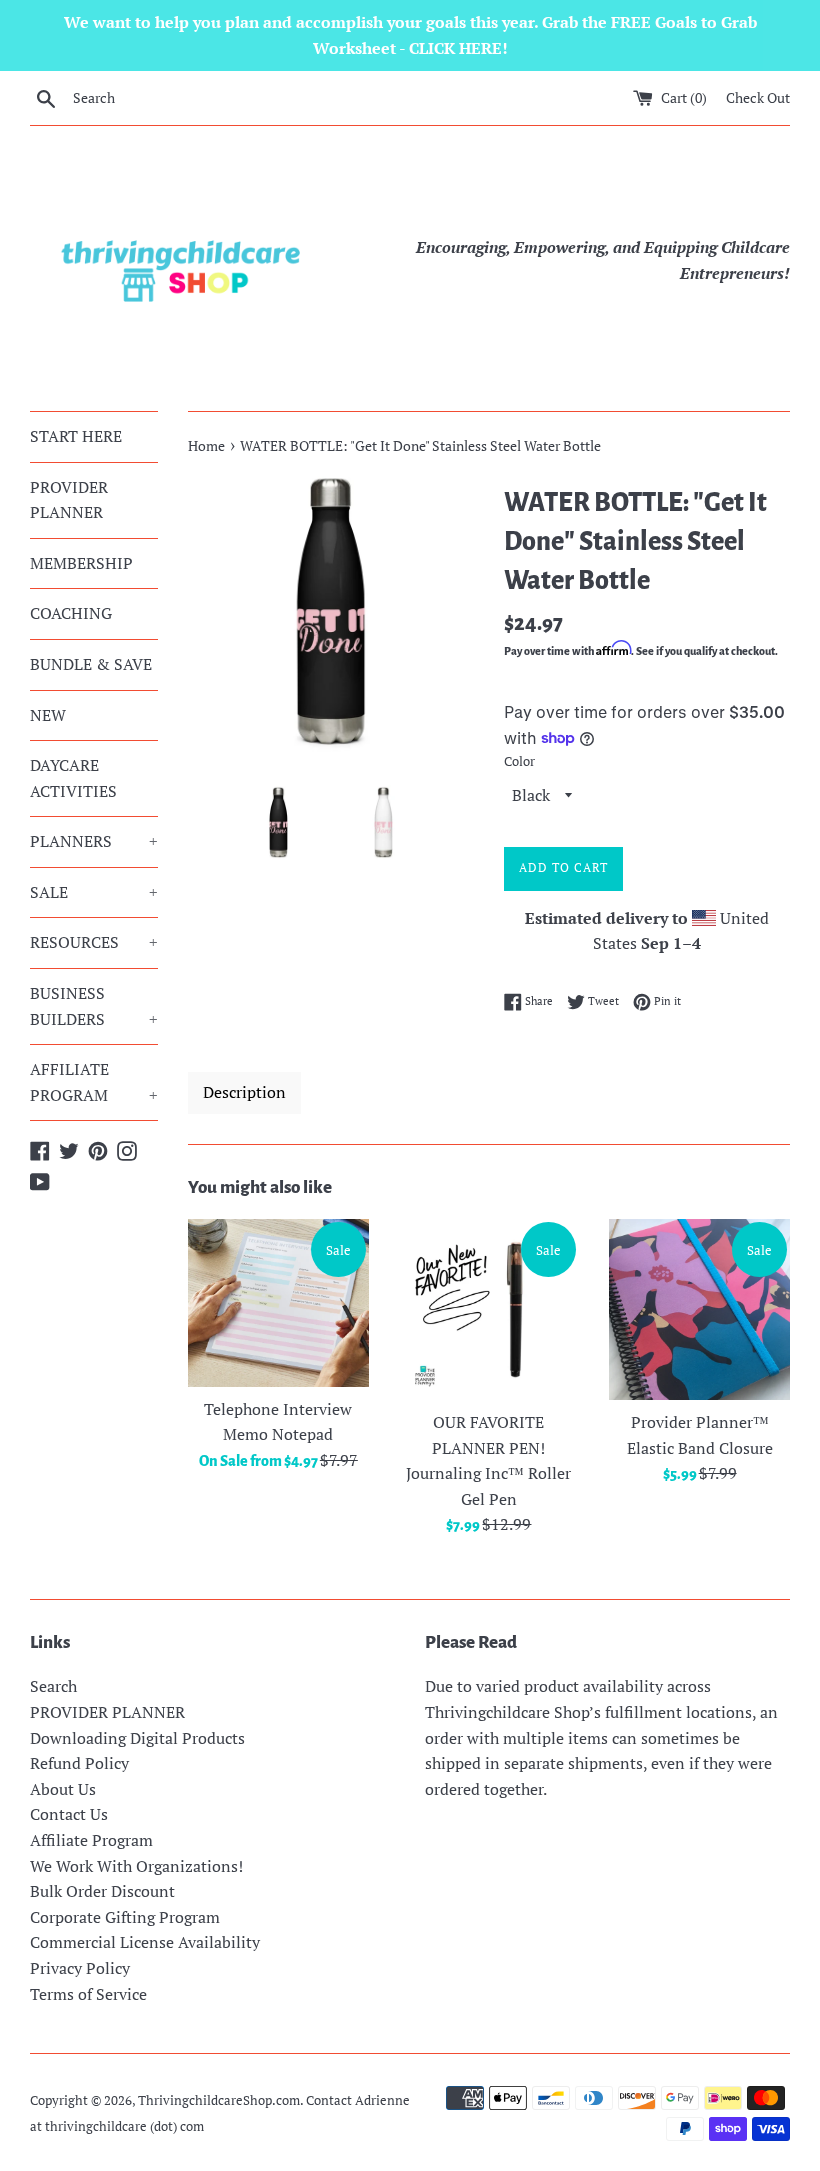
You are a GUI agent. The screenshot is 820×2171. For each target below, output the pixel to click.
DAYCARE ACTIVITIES (73, 778)
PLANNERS (94, 841)
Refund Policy (79, 1763)
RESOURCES (94, 942)
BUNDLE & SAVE (91, 664)
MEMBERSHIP (81, 563)
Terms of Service (88, 1994)
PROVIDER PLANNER (69, 500)
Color (519, 761)
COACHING (71, 613)
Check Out (758, 97)
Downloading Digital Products (137, 1738)
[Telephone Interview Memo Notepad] (278, 1302)
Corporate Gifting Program (125, 1917)
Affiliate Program (91, 1840)
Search (53, 1686)
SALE (94, 892)
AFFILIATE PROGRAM (94, 1082)
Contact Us (69, 1814)
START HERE (76, 436)
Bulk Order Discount (102, 1891)
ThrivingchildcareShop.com (219, 2100)
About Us (63, 1789)
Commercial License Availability (145, 1942)
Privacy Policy (80, 1968)
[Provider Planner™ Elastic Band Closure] (699, 1309)
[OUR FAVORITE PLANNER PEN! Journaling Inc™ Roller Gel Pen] (489, 1309)
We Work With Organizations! (136, 1866)
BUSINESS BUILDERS (94, 1006)
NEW (48, 715)
